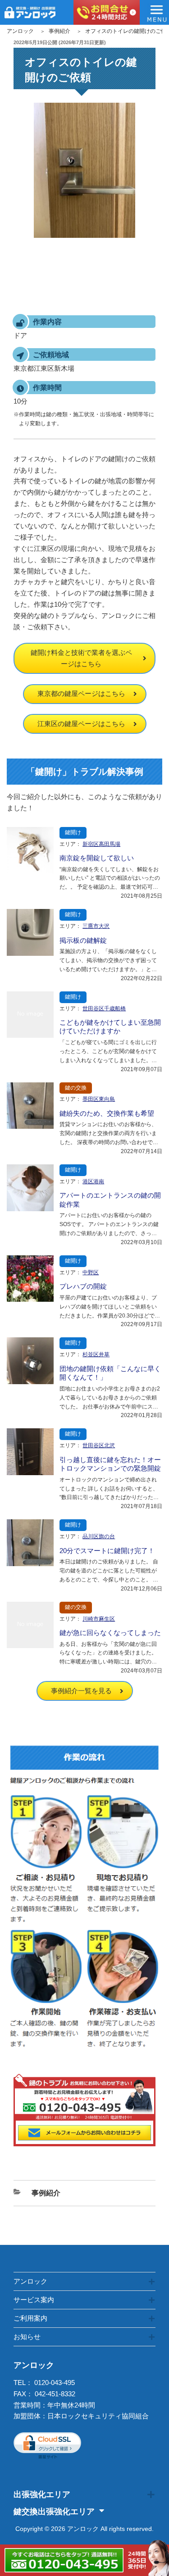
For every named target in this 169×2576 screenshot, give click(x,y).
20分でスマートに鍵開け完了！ (107, 1551)
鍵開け (73, 832)
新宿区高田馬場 (101, 844)
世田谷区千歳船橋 (104, 1009)
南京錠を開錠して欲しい (97, 858)
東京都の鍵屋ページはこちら (81, 693)
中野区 (91, 1272)
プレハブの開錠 (83, 1286)
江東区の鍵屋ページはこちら (81, 724)
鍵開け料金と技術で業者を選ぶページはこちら (81, 658)
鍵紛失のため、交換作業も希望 (107, 1113)
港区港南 (93, 1181)
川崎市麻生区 (99, 1619)
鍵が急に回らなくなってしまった (110, 1633)
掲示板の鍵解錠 (83, 940)
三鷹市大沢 (96, 926)
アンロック (20, 31)
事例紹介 (59, 31)
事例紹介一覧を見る (81, 1691)
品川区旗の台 (99, 1536)
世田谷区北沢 (99, 1445)
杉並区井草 (96, 1354)
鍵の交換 (76, 1088)
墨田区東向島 (99, 1099)
